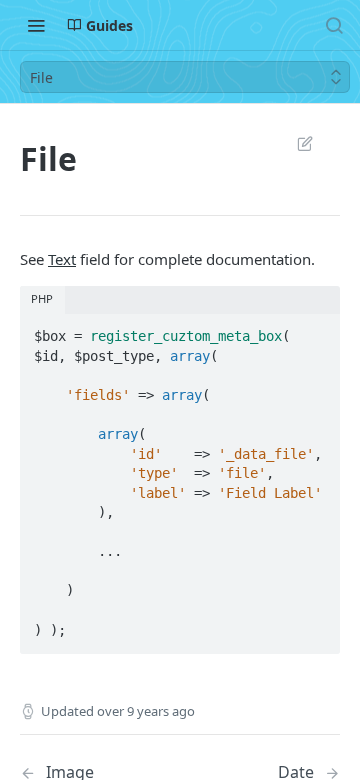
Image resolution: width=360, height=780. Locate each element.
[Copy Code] (316, 330)
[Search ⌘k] (334, 25)
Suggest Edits (295, 143)
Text (62, 259)
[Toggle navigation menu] (36, 25)
